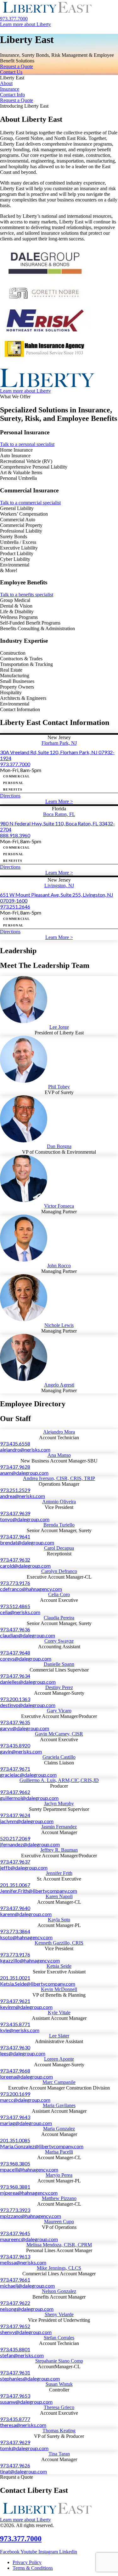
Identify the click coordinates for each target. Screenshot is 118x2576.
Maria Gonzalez (59, 2129)
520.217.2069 (15, 1838)
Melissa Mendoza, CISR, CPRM (59, 2245)
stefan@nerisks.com (22, 2355)
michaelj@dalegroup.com (27, 2286)
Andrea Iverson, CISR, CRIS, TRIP (59, 1478)
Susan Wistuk (59, 2384)
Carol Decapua (59, 1548)
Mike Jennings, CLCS (59, 2268)
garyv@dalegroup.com (25, 1728)
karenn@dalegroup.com (26, 1914)
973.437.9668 (15, 2071)
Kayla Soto (59, 1920)
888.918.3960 (15, 835)
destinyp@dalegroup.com (28, 1705)
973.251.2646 (15, 907)
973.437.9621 (15, 2001)
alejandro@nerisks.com (25, 1449)
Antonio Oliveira (59, 1502)
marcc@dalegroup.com (25, 2100)
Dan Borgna (59, 1146)
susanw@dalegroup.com (26, 2402)
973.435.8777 (15, 2419)
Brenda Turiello (59, 1525)
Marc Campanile (59, 2082)
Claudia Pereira (59, 1618)
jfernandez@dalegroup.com (30, 1844)
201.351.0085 (15, 2140)
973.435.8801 (15, 2349)
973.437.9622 (15, 2303)
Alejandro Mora (59, 1432)
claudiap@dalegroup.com (28, 1635)
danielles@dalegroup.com (28, 1682)
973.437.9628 (15, 1467)
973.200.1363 (15, 1699)
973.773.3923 (15, 2210)
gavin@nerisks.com (21, 1751)
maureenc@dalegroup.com (29, 2239)
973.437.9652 (15, 2326)
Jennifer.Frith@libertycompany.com (39, 1891)
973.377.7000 (15, 764)
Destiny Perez (59, 1687)
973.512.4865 (15, 1606)
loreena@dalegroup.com (26, 2077)
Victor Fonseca (59, 1206)
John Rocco (59, 1266)
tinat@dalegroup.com (23, 2471)
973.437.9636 (15, 1629)
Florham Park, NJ (59, 743)
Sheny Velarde (59, 2314)
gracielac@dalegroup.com (28, 1775)
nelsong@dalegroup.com (27, 2309)
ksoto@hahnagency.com (26, 1937)
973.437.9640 (15, 1908)
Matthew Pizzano (59, 2198)
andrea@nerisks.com (22, 1496)
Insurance (10, 89)
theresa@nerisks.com (23, 2425)
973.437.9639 (15, 1513)
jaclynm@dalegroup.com (27, 1821)
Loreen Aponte (59, 2059)
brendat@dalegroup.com (27, 1542)
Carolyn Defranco (59, 1571)
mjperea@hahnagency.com (29, 2193)
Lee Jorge (59, 1027)
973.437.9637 (15, 1862)
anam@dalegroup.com (24, 1473)
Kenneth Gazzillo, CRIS (59, 1943)
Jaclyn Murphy (59, 1803)
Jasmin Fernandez (59, 1827)
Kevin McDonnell (59, 1989)
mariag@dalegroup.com (26, 2123)
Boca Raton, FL (59, 814)
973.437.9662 (15, 1792)
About (6, 83)
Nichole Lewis (59, 1325)
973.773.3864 (15, 1931)
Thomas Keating (59, 2431)
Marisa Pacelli (59, 2152)
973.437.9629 (15, 2442)
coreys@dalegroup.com (26, 1658)
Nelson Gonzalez (59, 2291)
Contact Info (12, 95)
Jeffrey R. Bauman (59, 1850)
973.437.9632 (15, 1560)
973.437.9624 (15, 1815)
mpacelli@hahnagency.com (29, 2169)
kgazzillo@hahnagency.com (30, 1960)
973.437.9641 (15, 1536)
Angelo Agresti (59, 1385)
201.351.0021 (15, 1978)
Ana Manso (59, 1455)
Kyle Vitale (59, 2012)
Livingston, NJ (59, 885)
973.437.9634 (15, 1676)
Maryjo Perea (59, 2175)
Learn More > (59, 801)
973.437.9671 (15, 1769)
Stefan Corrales (59, 2338)
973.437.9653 (15, 2396)
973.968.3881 (15, 2187)
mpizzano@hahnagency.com (31, 2216)
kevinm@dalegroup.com (26, 2007)
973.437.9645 (15, 2233)
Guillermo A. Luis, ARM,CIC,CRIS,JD (59, 1780)
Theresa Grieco (59, 2407)
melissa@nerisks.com (23, 2262)
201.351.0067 (15, 1885)
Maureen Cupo (59, 2222)
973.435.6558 (15, 1444)
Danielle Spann (59, 1664)
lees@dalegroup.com (23, 2053)
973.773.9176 (15, 1583)
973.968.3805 (15, 2163)
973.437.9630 (15, 2047)
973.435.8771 (15, 2024)
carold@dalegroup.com (25, 1566)
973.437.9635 (15, 1722)
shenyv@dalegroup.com (26, 2332)
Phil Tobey (59, 1087)
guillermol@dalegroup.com (29, 1798)
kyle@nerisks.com (20, 2030)
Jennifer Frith (59, 1873)
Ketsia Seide (59, 1966)
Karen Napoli (59, 1896)
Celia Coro (59, 1594)
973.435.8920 (15, 1745)
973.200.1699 (15, 2094)
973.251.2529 (15, 1490)
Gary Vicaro (59, 1711)
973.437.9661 (15, 2280)
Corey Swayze (59, 1641)
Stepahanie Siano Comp (59, 2361)
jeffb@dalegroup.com (24, 1868)
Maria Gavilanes (59, 2105)
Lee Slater (59, 2036)
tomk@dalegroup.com (24, 2448)
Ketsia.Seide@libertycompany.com (38, 1984)
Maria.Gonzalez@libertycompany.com (42, 2146)
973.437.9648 (15, 1653)
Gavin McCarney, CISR (59, 1734)
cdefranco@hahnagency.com (31, 1589)
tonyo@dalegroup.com (25, 1519)
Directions (10, 796)
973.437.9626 (15, 2465)
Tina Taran (59, 2454)
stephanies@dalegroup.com (30, 2378)
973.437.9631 (15, 2372)
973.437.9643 (15, 2117)
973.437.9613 (15, 2256)
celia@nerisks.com (20, 1612)
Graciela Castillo (59, 1757)
